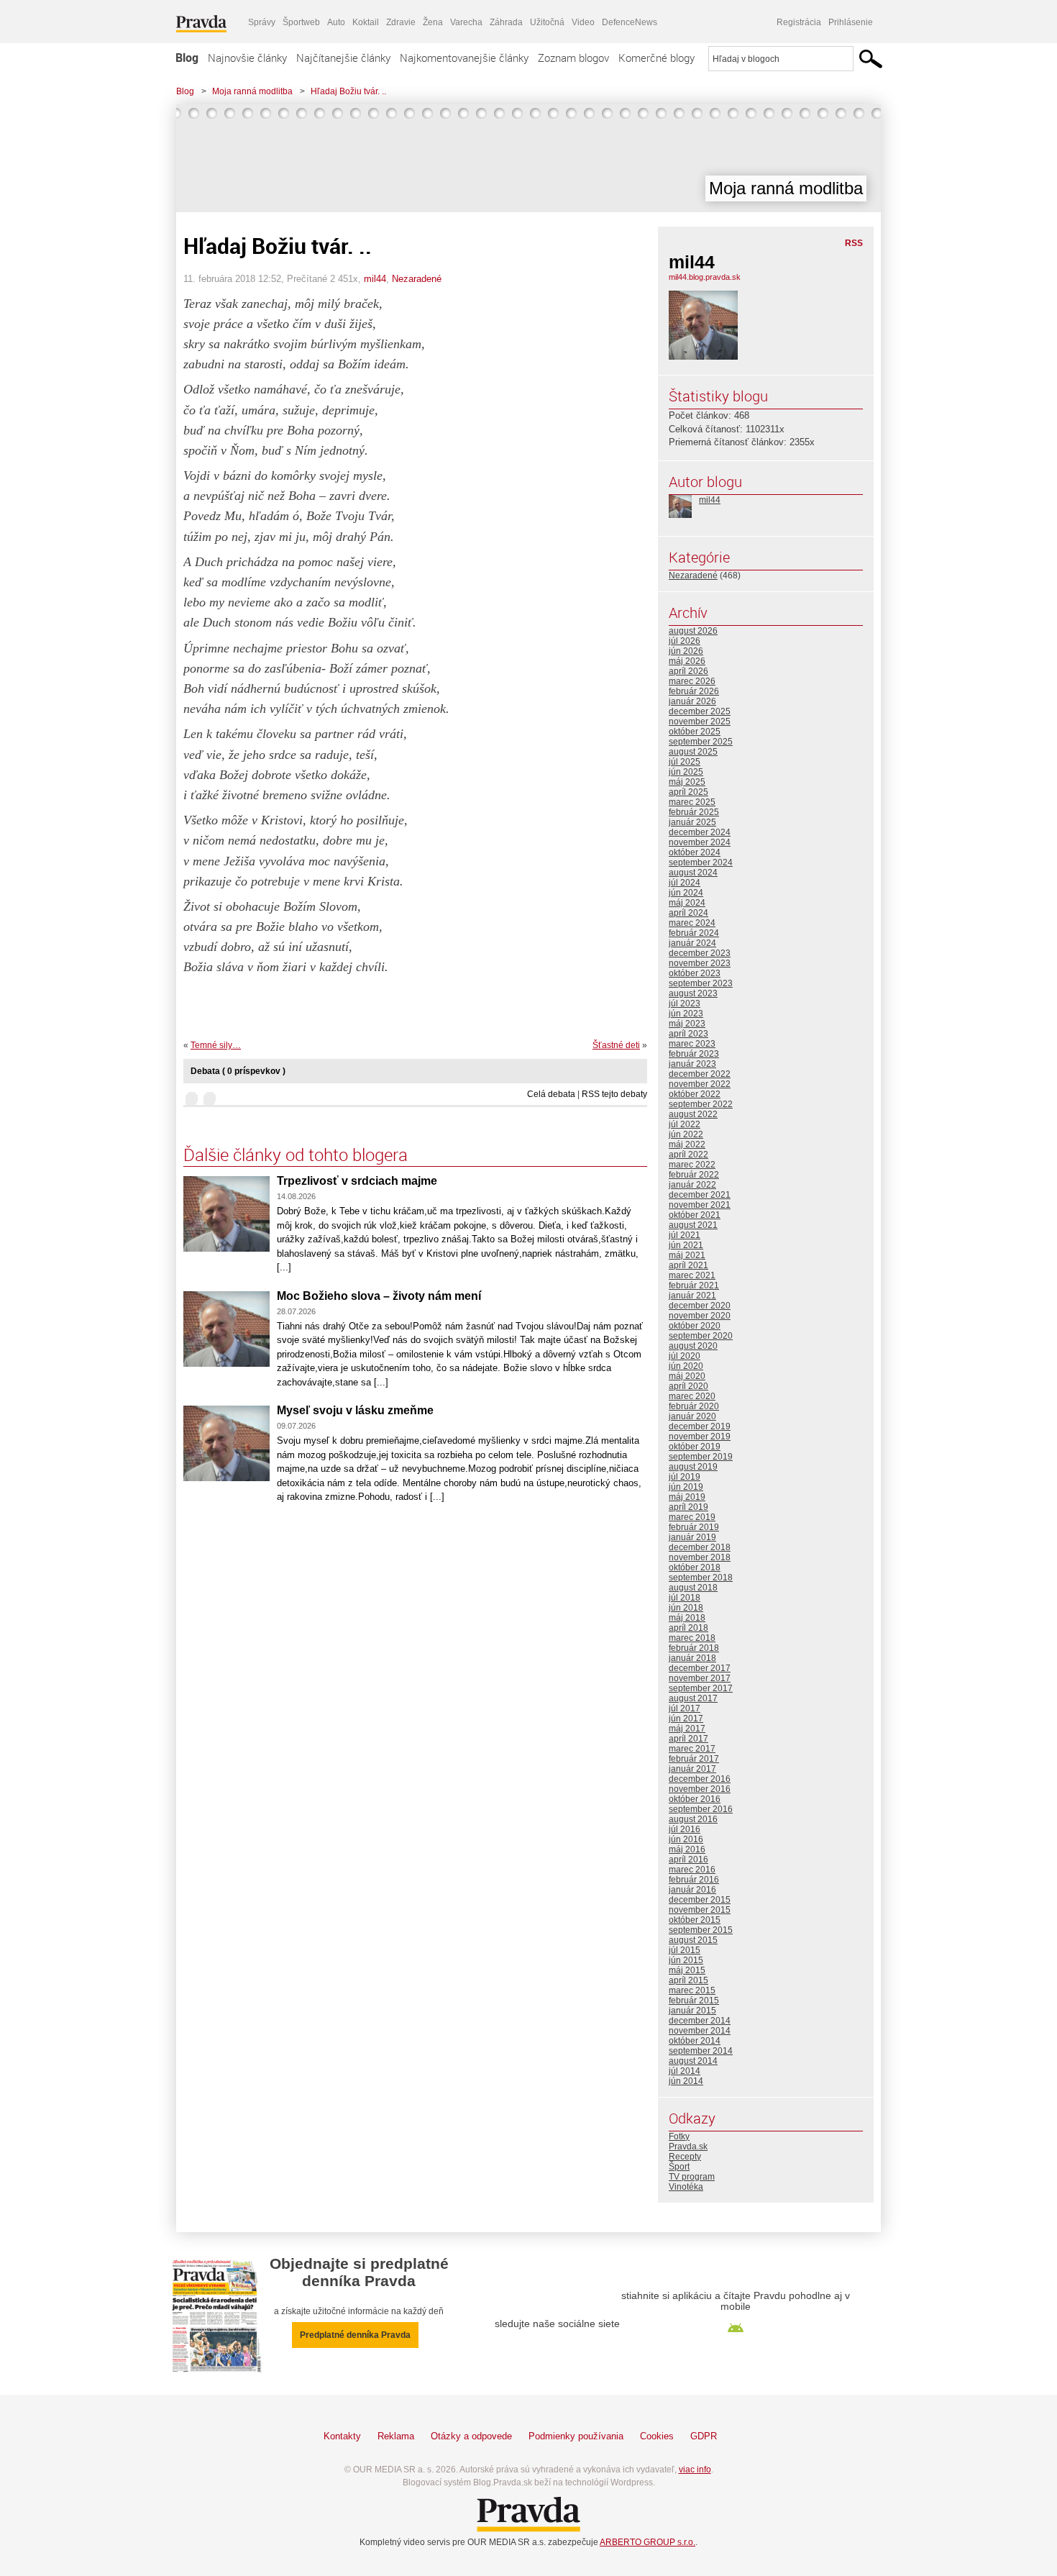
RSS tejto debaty (614, 1094)
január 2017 (692, 1769)
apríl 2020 (688, 1386)
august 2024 (693, 873)
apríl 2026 (688, 671)
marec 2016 (692, 1870)
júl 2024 (685, 883)
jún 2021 (686, 1245)
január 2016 (692, 1890)
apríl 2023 (688, 1034)
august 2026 (693, 631)
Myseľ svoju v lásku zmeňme (355, 1410)
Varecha (466, 22)
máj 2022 (687, 1144)
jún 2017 (686, 1719)
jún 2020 (686, 1366)
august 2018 (693, 1588)
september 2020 (701, 1336)
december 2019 (700, 1426)
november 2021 (700, 1205)
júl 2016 (685, 1829)
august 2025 (693, 752)
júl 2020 (685, 1356)
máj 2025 (687, 782)
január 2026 (692, 701)
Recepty (685, 2157)
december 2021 (700, 1195)
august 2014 (693, 2061)
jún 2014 (686, 2081)
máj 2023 (687, 1024)
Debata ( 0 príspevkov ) (238, 1071)
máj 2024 (687, 903)
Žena (433, 22)
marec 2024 (692, 923)
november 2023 (700, 963)
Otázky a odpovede (471, 2436)
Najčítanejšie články (343, 58)
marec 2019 (692, 1517)
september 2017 (701, 1688)
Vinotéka (686, 2187)
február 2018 (694, 1648)
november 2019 (700, 1437)
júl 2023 (685, 1003)
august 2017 (693, 1698)
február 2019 (694, 1527)
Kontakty (342, 2436)
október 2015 (695, 1920)
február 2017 (694, 1759)
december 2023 (700, 953)
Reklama (396, 2436)
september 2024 (701, 863)
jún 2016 (686, 1839)
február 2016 (694, 1880)
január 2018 (692, 1658)
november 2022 (700, 1084)
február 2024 (694, 933)
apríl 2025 (688, 792)
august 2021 (693, 1225)
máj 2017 (687, 1729)
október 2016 (695, 1799)
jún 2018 (686, 1608)
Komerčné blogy (656, 58)
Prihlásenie (851, 22)
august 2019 (693, 1467)
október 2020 (695, 1326)
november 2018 (700, 1557)
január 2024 (692, 943)
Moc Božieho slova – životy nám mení (379, 1296)
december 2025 (700, 711)
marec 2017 (692, 1749)
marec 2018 (692, 1638)
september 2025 (701, 742)
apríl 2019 (688, 1507)
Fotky (679, 2136)
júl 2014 (685, 2071)
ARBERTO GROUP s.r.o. (648, 2542)
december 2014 (700, 2021)
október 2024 (695, 852)
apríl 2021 (688, 1265)
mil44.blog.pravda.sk (705, 277)
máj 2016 (687, 1849)
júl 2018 (685, 1598)
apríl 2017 (688, 1739)
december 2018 (700, 1547)
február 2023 (694, 1054)
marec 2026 (692, 681)
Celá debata (551, 1094)
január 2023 (692, 1064)
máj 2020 (687, 1376)
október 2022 (695, 1094)
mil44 (375, 279)
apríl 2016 (688, 1860)
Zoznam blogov (573, 58)
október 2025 (695, 732)
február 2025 (694, 812)
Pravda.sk (688, 2147)
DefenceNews (630, 22)
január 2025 (692, 822)
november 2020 (700, 1316)
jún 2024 (686, 893)
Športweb (301, 22)
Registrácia (799, 22)
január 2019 (692, 1537)
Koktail (366, 22)
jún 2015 (686, 1960)
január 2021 (692, 1296)
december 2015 (700, 1900)
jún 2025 (686, 772)
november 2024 (700, 842)
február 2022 (694, 1175)
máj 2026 (687, 661)
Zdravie (401, 22)
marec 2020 (692, 1396)
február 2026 (694, 691)
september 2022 (701, 1104)
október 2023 (695, 973)
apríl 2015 (688, 1980)
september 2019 (701, 1457)
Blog (187, 58)
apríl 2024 (688, 913)
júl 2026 (685, 641)
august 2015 (693, 1940)
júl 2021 (685, 1235)
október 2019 (695, 1447)
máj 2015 (687, 1970)
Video (583, 22)
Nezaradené (417, 279)
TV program (692, 2177)
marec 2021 (692, 1275)
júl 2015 (685, 1950)
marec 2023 (692, 1044)
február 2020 (694, 1406)
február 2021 (694, 1285)
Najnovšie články (247, 58)
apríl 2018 (688, 1628)
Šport (679, 2167)
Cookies (657, 2436)
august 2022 (693, 1114)
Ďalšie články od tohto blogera (296, 1155)
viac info (695, 2470)
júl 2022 (685, 1124)
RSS (854, 243)
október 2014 (695, 2041)
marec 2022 (692, 1165)
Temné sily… (216, 1045)
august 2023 (693, 993)
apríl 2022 (688, 1155)
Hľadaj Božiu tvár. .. (348, 91)
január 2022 (692, 1185)
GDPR (704, 2436)
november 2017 (700, 1678)
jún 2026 (686, 651)
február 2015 (694, 2001)
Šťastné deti (616, 1045)
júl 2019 (685, 1477)
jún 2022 (686, 1134)
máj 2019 (687, 1497)
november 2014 (700, 2031)
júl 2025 (685, 762)
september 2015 (701, 1930)
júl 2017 (685, 1708)
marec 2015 (692, 1990)
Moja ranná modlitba (252, 91)
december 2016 (700, 1779)
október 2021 (695, 1215)
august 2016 (693, 1819)
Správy (262, 22)
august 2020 (693, 1346)
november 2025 (700, 722)
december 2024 (700, 832)
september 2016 (701, 1809)
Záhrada (506, 22)
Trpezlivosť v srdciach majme (357, 1181)
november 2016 (700, 1789)
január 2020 (692, 1416)
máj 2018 (687, 1618)
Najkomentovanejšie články (464, 58)
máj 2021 (687, 1255)
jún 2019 (686, 1487)
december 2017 (700, 1668)
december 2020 (700, 1306)
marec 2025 (692, 802)
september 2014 (701, 2051)
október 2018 (695, 1567)
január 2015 (692, 2011)
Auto (336, 22)
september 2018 (701, 1578)
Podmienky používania (576, 2436)
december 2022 (700, 1074)
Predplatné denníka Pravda (355, 2335)
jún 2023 (686, 1014)
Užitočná (547, 22)
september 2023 (701, 983)
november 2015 (700, 1910)
